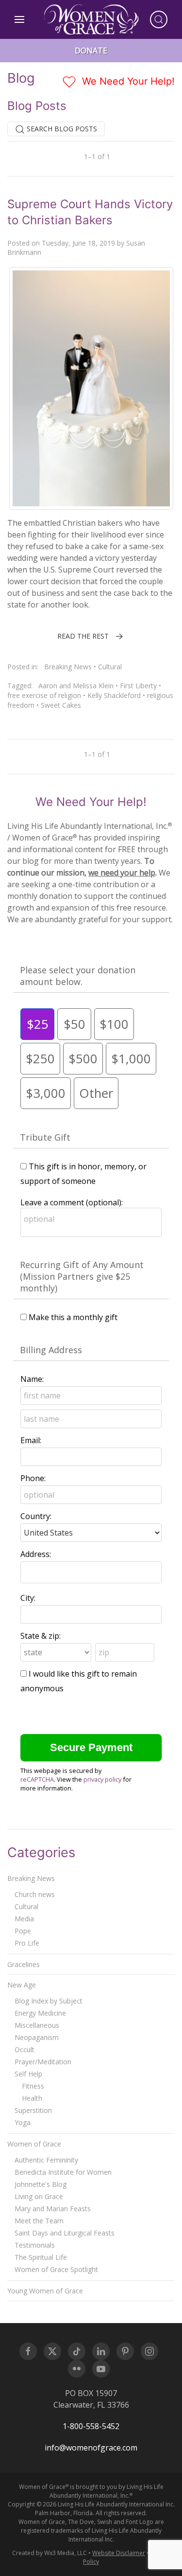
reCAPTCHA (37, 1779)
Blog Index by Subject (49, 2001)
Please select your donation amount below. (78, 976)
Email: (31, 1440)
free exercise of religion (44, 695)
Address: (36, 1554)
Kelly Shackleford (114, 695)
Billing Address (51, 1350)
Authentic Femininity (46, 2160)
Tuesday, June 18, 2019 (78, 243)
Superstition (33, 2110)
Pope (23, 1931)
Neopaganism (37, 2037)
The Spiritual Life (41, 2257)
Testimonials (35, 2245)
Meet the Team (39, 2221)
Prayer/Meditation (43, 2062)
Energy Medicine (40, 2013)
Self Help (28, 2074)
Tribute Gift (45, 1137)
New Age (22, 1985)
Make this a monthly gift (73, 1317)
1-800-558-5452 (91, 2426)
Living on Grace (39, 2196)
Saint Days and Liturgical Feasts (65, 2233)
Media (24, 1919)
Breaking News (68, 667)
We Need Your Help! (127, 81)
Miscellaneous (37, 2025)
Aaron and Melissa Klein (76, 686)
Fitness (33, 2086)
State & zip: (41, 1636)
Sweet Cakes (61, 705)
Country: (36, 1516)
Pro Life (27, 1943)
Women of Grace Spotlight (56, 2269)
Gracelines (24, 1964)
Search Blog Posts (61, 129)
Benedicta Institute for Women (63, 2172)
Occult (25, 2049)
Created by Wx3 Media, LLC (50, 2553)
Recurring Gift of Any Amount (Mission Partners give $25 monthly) (82, 1276)
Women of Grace (34, 2144)
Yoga (23, 2122)
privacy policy (102, 1779)
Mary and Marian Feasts (53, 2209)
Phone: (33, 1478)
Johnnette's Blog (41, 2184)
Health (32, 2098)
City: (28, 1598)
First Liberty (138, 686)
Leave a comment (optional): (72, 1202)
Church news (35, 1894)
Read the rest (83, 636)
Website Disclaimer (119, 2553)
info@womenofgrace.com (91, 2448)
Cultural (110, 667)
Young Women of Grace (45, 2291)
